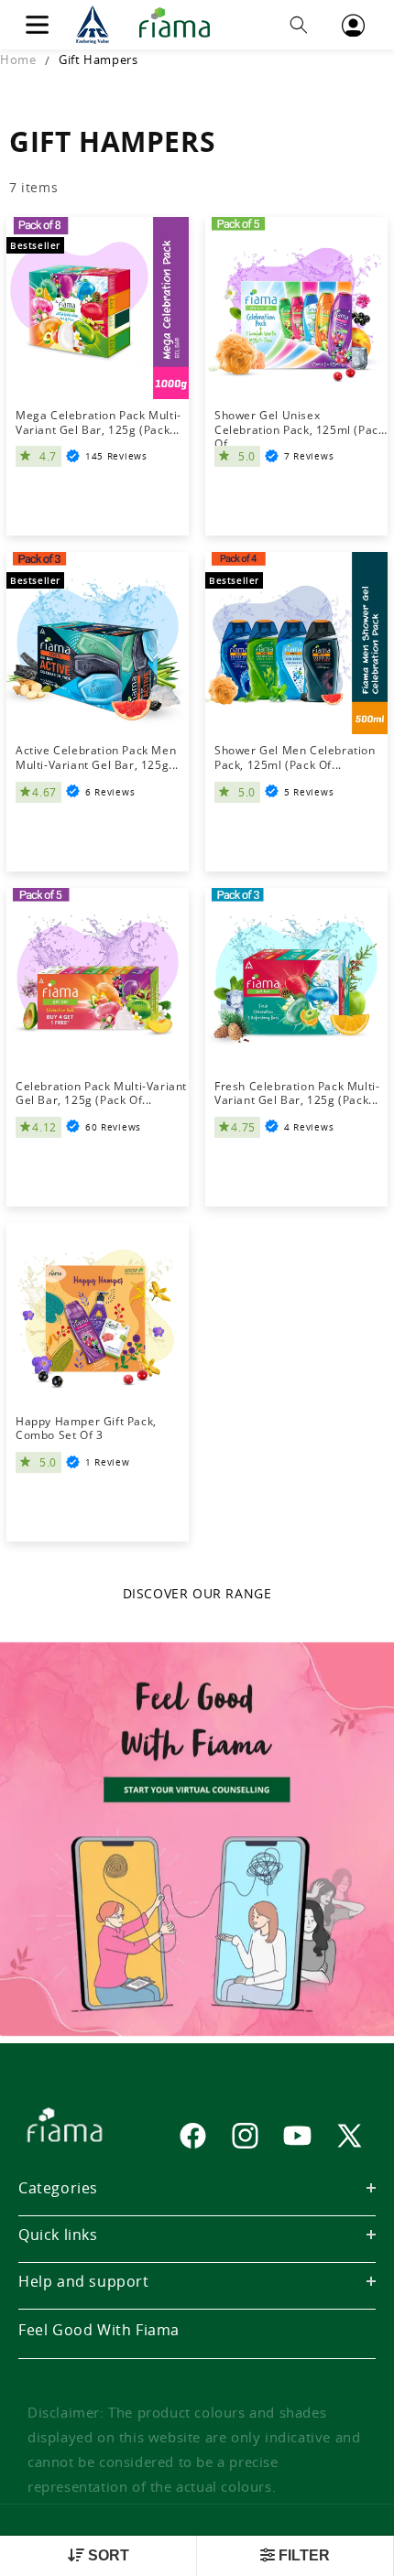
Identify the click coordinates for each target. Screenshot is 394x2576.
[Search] (299, 25)
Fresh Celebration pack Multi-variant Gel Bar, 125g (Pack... (297, 1093)
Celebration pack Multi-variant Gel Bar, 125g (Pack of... (101, 1093)
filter (302, 2555)
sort (107, 2555)
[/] (148, 25)
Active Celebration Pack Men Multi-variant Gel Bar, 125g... (97, 758)
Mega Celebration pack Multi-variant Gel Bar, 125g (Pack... (98, 422)
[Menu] (37, 25)
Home (18, 60)
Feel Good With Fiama (99, 2330)
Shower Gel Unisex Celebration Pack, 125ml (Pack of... (299, 422)
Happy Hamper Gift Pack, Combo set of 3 (86, 1429)
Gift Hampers (98, 60)
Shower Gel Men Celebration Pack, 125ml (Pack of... (295, 758)
